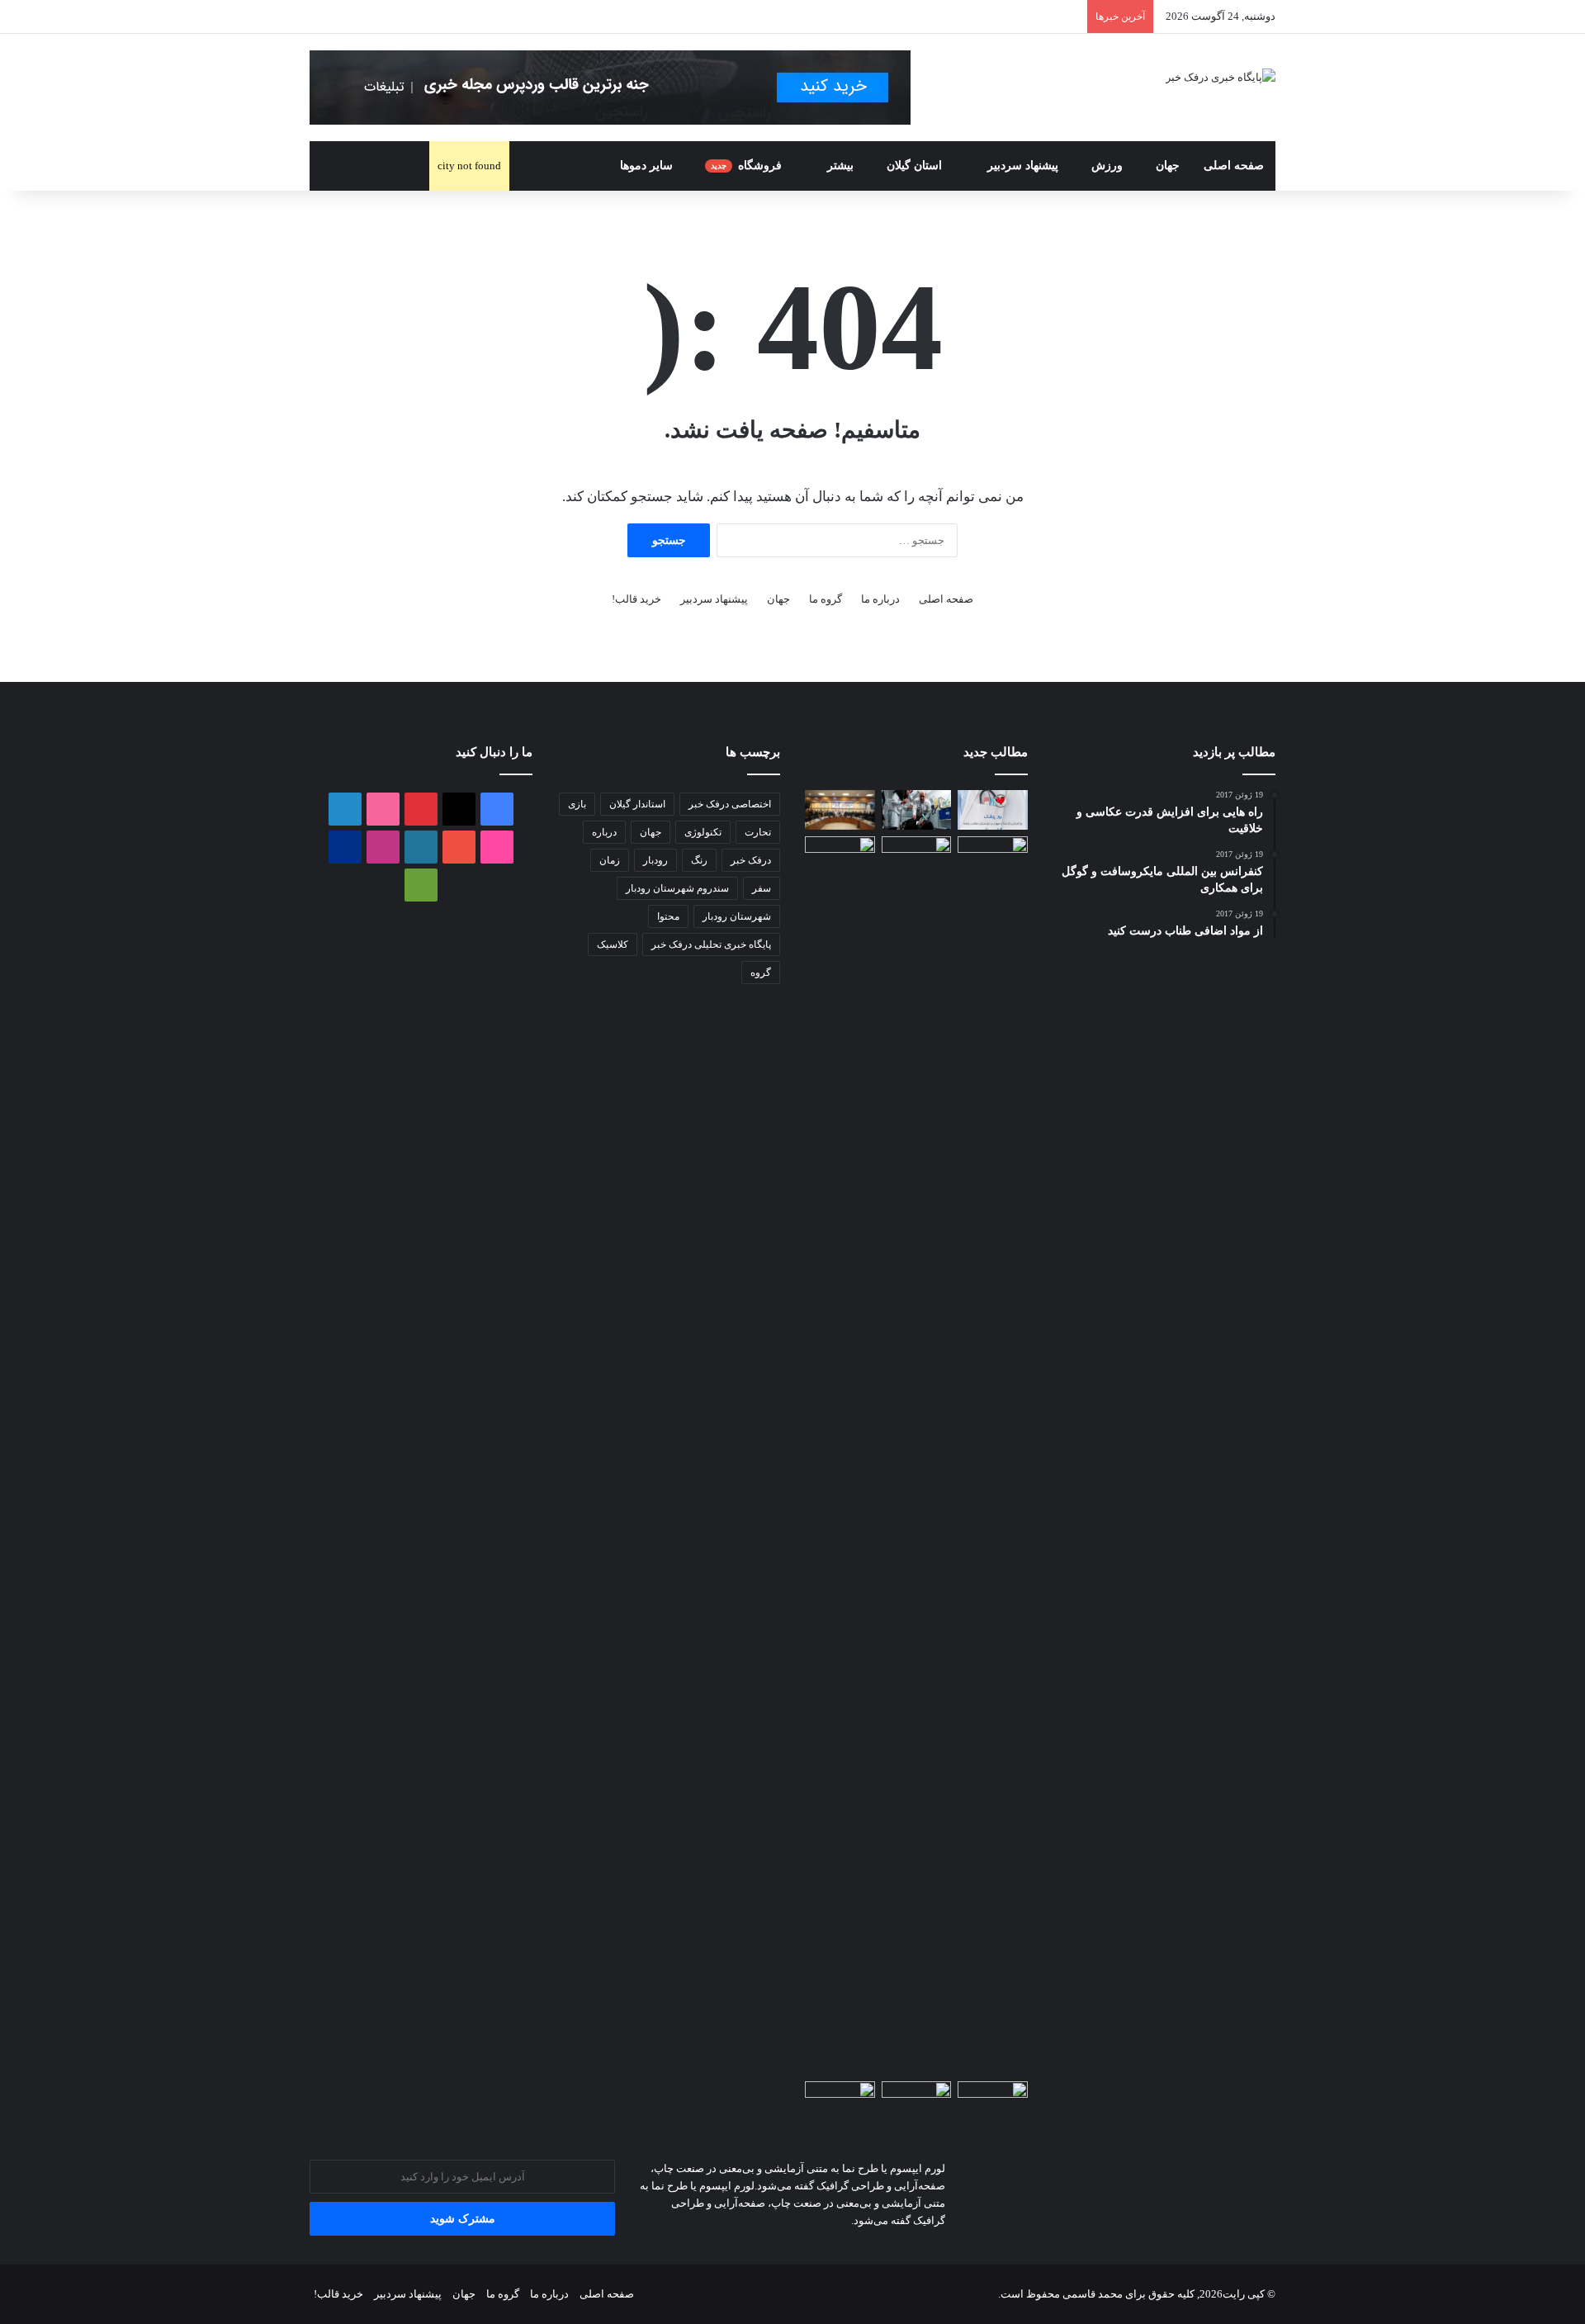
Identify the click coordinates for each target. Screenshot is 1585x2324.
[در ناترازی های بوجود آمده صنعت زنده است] (840, 810)
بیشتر (840, 166)
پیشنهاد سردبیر (1023, 166)
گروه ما (826, 599)
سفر (762, 888)
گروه (761, 973)
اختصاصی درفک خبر (730, 804)
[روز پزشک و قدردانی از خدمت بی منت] (993, 810)
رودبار (655, 860)
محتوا (668, 916)
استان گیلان (916, 166)
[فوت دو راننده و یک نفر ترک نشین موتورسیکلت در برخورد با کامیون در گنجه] (917, 856)
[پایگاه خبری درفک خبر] (1221, 76)
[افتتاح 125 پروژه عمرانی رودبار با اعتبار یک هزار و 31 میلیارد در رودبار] (840, 856)
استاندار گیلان (637, 804)
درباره (604, 832)
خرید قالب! (636, 599)
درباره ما (880, 599)
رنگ (699, 860)
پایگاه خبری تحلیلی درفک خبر (711, 944)
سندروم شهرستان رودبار (677, 888)
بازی (577, 804)
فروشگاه (748, 166)
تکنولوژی (703, 832)
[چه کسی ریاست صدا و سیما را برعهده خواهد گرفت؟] (917, 2101)
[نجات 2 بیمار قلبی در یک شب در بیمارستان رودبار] (917, 810)
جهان (1168, 166)
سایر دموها (646, 166)
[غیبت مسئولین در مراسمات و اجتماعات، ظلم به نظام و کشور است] (840, 2101)
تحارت (758, 832)
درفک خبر (751, 860)
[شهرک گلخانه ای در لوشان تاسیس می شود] (993, 1455)
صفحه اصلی (1234, 166)
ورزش (1107, 166)
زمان (610, 860)
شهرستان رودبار (737, 916)
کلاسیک (613, 944)
